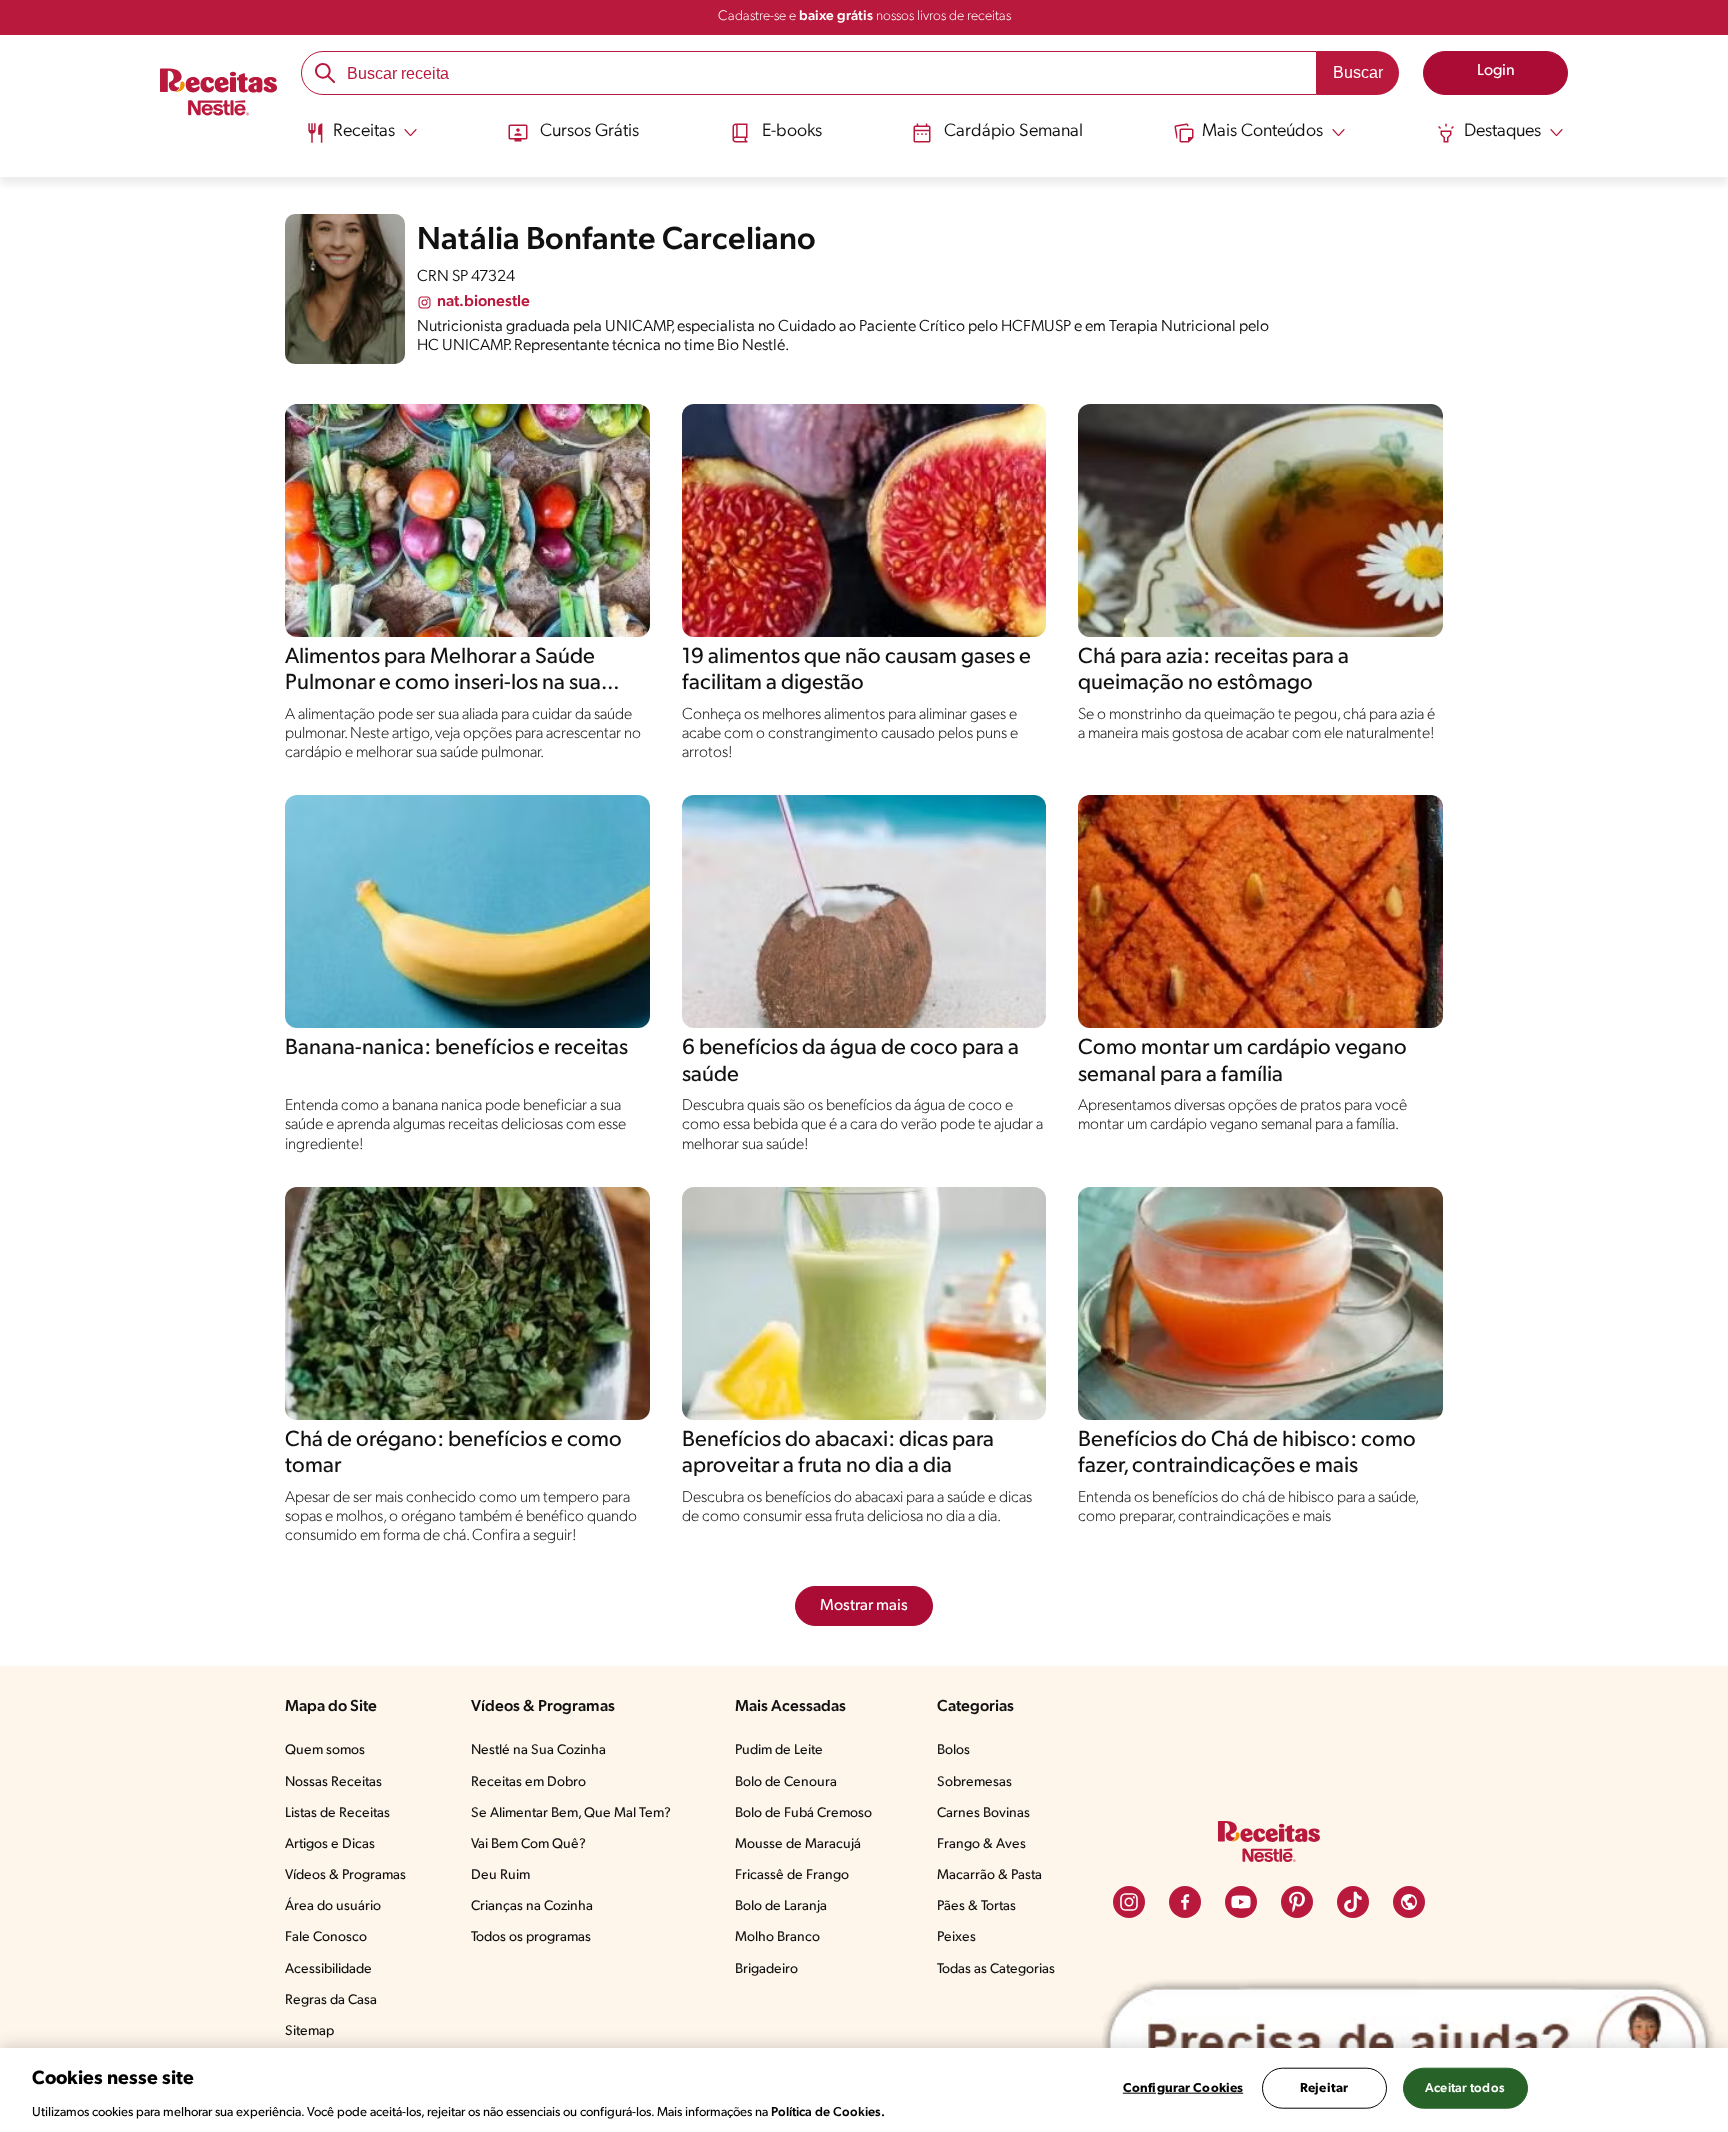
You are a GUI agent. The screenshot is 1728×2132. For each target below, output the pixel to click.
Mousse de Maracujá (798, 1844)
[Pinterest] (1297, 1902)
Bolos (953, 1750)
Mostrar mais (864, 1606)
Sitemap (309, 2031)
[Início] (218, 95)
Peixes (956, 1937)
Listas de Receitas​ (337, 1813)
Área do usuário (333, 1906)
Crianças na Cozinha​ (532, 1906)
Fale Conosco (326, 1937)
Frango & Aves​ (981, 1844)
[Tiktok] (1353, 1902)
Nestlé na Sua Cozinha (538, 1750)
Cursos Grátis (589, 132)
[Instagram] (1129, 1902)
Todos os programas (531, 1937)
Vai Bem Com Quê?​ (528, 1844)
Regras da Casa (331, 2000)
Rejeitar (1324, 2087)
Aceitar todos (1465, 2087)
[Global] (1409, 1902)
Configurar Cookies (1183, 2087)
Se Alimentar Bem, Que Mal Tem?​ (571, 1813)
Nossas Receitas (333, 1782)
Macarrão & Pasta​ (989, 1875)
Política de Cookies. (828, 2111)
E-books (792, 132)
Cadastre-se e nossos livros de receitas (864, 16)
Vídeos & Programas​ (345, 1875)
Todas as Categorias (996, 1969)
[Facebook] (1185, 1902)
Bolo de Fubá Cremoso (803, 1813)
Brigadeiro (766, 1969)
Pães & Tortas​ (976, 1906)
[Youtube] (1241, 1902)
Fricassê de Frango (792, 1875)
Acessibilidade (328, 1969)
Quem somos (325, 1750)
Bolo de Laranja (781, 1906)
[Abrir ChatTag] (1408, 2044)
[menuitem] (361, 140)
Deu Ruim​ (500, 1875)
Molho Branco (777, 1937)
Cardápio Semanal (1013, 132)
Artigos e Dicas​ (330, 1844)
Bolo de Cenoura (786, 1782)
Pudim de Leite (779, 1750)
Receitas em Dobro (528, 1782)
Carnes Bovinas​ (983, 1813)
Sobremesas (974, 1782)
